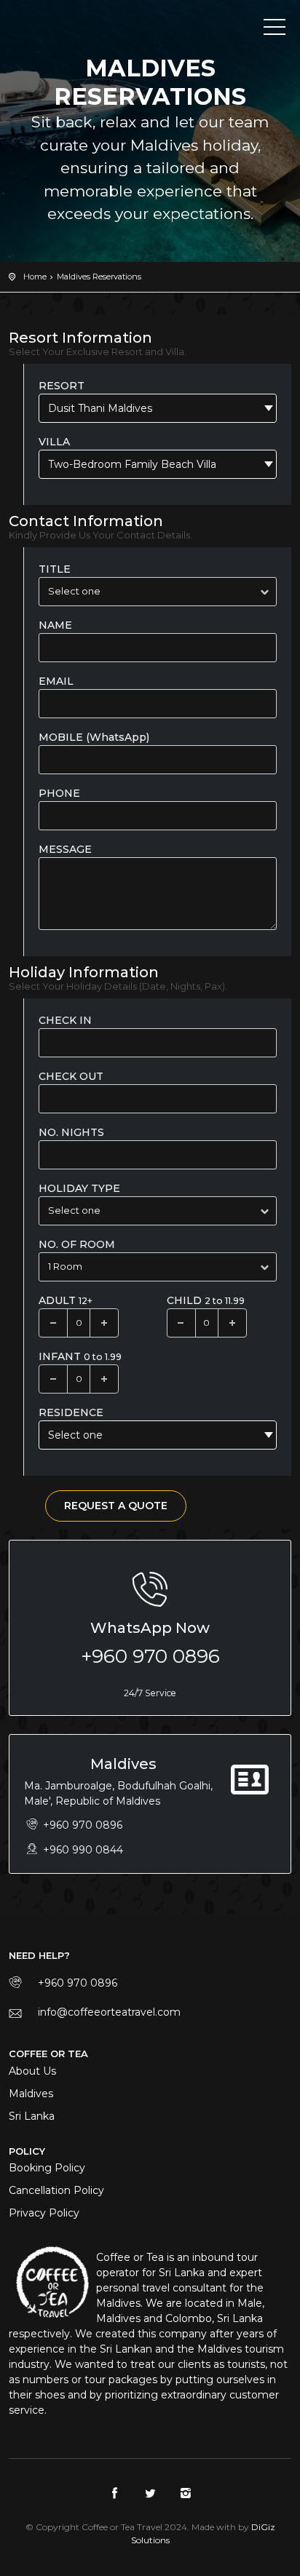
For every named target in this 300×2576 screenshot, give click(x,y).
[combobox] (158, 408)
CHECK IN (65, 1020)
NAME (55, 625)
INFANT (80, 1356)
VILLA (54, 442)
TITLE (55, 569)
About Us (32, 2071)
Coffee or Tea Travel (74, 29)
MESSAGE (65, 849)
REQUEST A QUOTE (116, 1506)
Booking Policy (47, 2168)
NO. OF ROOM (77, 1244)
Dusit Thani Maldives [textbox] (100, 408)
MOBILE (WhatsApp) (94, 737)
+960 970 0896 (150, 1656)
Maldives (31, 2094)
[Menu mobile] (275, 30)
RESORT (62, 386)
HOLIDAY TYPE (79, 1188)
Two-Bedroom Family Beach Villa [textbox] (132, 464)
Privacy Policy (44, 2213)
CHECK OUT (71, 1076)
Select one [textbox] (75, 1435)
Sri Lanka (32, 2116)
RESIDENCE (71, 1412)
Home (35, 277)
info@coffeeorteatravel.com (109, 2012)
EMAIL (56, 681)
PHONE (59, 793)
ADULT (66, 1300)
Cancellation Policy (56, 2190)
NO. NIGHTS (71, 1132)
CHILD (206, 1300)
